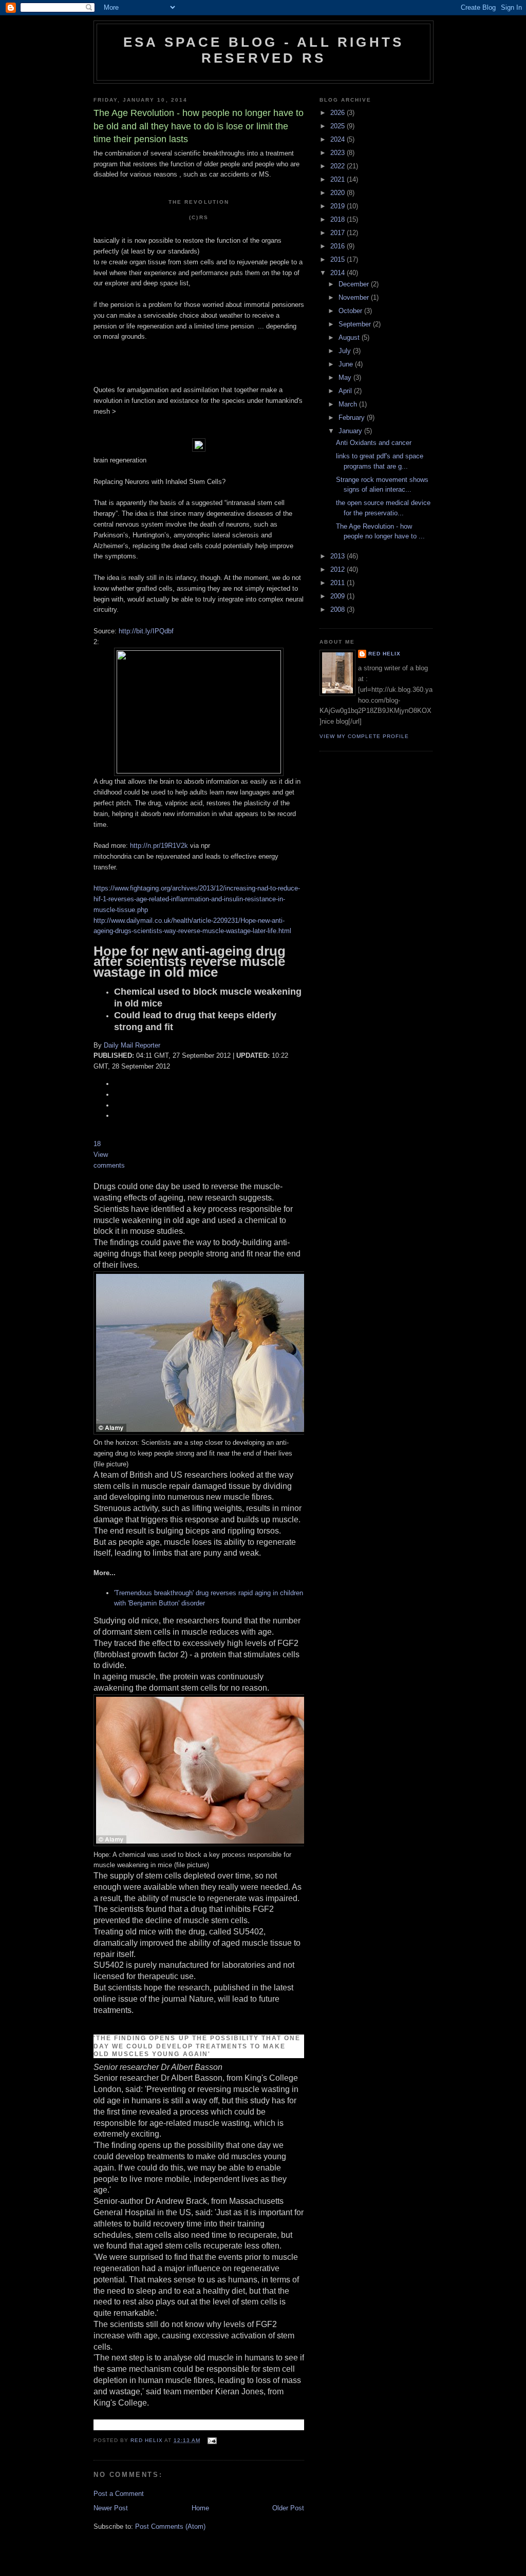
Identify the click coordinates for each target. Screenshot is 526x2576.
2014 (339, 273)
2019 (339, 206)
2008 (339, 609)
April (346, 391)
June (347, 364)
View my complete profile (364, 736)
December (355, 284)
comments (109, 1165)
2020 (339, 193)
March (349, 404)
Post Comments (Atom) (170, 2526)
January (351, 431)
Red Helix (384, 654)
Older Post (288, 2508)
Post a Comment (119, 2494)
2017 (339, 233)
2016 (339, 246)
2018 (339, 219)
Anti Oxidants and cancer (374, 443)
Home (200, 2508)
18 (97, 1144)
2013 (339, 556)
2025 (339, 126)
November (355, 297)
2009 (339, 596)
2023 (339, 153)
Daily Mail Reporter (132, 1045)
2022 (339, 166)
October (351, 311)
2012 (339, 569)
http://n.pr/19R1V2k (159, 846)
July (346, 351)
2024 (339, 139)
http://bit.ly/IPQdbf (146, 631)
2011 (339, 583)
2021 (339, 179)
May (346, 377)
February (353, 418)
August (350, 337)
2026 (339, 113)
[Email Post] (211, 2440)
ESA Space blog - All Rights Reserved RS (264, 50)
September (356, 324)
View (101, 1155)
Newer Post (111, 2508)
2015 (339, 259)
